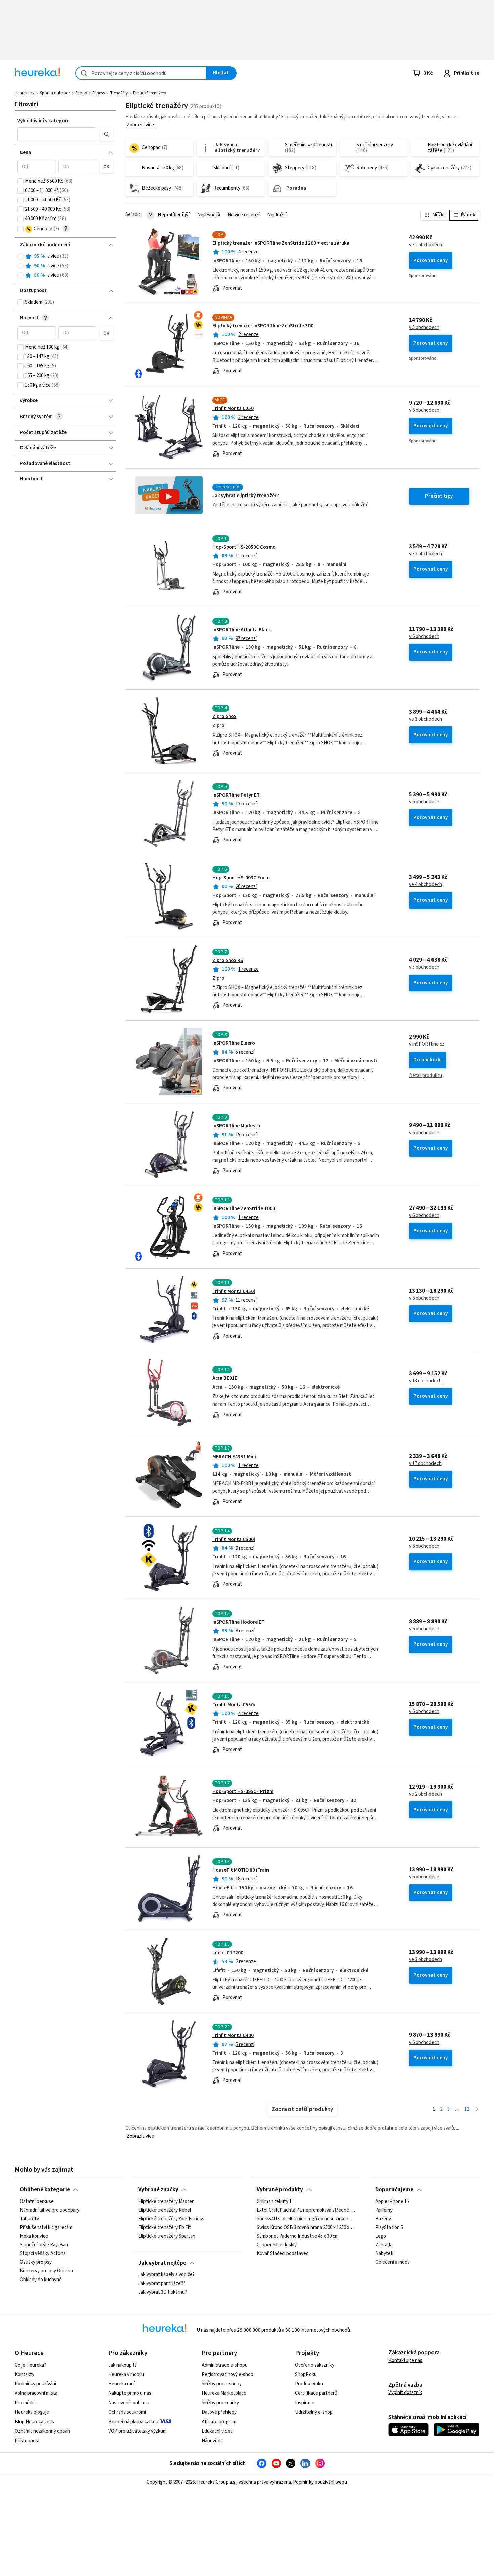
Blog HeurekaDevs (34, 2422)
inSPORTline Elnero (234, 1043)
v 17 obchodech (425, 1464)
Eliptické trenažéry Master (166, 2202)
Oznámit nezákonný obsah (42, 2431)
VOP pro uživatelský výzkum (137, 2431)
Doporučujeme (394, 2190)
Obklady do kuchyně (41, 2280)
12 (467, 2109)
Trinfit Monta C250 (233, 409)
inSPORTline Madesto (236, 1126)
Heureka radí (121, 2384)
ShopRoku (306, 2374)
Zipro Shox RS (228, 961)
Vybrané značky (158, 2190)
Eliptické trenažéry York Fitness (171, 2219)
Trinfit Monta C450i (234, 1291)
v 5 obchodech (424, 328)
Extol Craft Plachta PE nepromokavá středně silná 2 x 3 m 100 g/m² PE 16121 (306, 2210)
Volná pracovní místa (36, 2393)
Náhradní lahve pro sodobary (50, 2210)
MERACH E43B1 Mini (234, 1457)
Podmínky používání (35, 2384)
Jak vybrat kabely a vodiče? (167, 2275)
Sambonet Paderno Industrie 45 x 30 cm (298, 2236)
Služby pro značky (220, 2403)
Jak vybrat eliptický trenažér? (246, 496)
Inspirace (305, 2403)
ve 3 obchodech (425, 554)
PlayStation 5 (389, 2228)
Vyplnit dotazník (405, 2393)
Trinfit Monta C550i (234, 1705)
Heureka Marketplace (224, 2393)
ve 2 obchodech (425, 245)
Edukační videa (217, 2431)
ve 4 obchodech (425, 885)
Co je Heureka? (30, 2365)
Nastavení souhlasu (129, 2403)
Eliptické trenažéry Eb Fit (165, 2228)
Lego (381, 2236)
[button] (57, 134)
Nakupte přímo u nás (130, 2393)
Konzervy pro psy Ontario (46, 2271)
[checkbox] (20, 181)
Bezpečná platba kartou (133, 2422)
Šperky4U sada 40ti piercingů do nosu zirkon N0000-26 (306, 2219)
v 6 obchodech (424, 410)
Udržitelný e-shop (314, 2412)
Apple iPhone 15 (392, 2202)
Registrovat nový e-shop (228, 2374)
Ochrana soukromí (127, 2412)
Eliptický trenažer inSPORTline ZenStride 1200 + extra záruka (281, 243)
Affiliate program (219, 2422)
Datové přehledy (219, 2412)
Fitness (98, 93)
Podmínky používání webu (320, 2482)
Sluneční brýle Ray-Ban (44, 2245)
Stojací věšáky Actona (43, 2254)
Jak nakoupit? (122, 2365)
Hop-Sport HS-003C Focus (241, 878)
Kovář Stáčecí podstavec (283, 2254)
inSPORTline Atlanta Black (242, 630)
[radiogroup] (65, 266)
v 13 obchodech (425, 1381)
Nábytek (384, 2254)
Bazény (383, 2219)
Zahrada (384, 2245)
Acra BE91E (225, 1378)
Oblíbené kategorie (45, 2190)
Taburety (29, 2219)
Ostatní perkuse (37, 2202)
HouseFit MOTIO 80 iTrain (241, 1870)
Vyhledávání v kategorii (44, 121)
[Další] (477, 2110)
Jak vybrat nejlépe (162, 2263)
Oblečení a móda (393, 2262)
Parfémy (384, 2210)
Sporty (81, 93)
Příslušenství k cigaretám (46, 2228)
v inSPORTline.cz (427, 1044)
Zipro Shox (224, 717)
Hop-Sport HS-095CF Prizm (243, 1792)
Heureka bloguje (32, 2412)
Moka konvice (34, 2236)
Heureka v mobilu (126, 2374)
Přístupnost (27, 2441)
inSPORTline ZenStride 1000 (244, 1209)
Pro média (25, 2403)
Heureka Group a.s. (217, 2482)
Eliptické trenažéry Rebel (165, 2210)
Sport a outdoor (55, 93)
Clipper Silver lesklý (277, 2245)
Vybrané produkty (280, 2190)
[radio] (20, 256)
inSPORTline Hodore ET (238, 1622)
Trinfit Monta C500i (234, 1539)
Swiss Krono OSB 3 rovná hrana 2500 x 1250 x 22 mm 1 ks (306, 2228)
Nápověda (212, 2441)
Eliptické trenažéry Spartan (167, 2236)
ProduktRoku (309, 2384)
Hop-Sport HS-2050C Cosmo (244, 547)
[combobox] (141, 73)
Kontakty (25, 2374)
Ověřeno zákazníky (315, 2365)
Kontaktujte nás (405, 2360)
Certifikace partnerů (316, 2393)
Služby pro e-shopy (222, 2384)
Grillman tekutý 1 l (275, 2202)
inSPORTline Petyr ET (236, 795)
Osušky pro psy (36, 2262)
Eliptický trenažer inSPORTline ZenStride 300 (263, 326)
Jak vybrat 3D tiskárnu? (163, 2292)
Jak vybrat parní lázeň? (162, 2284)
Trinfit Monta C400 (233, 2036)
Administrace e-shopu (225, 2365)
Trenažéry (119, 93)
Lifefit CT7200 (228, 1953)
